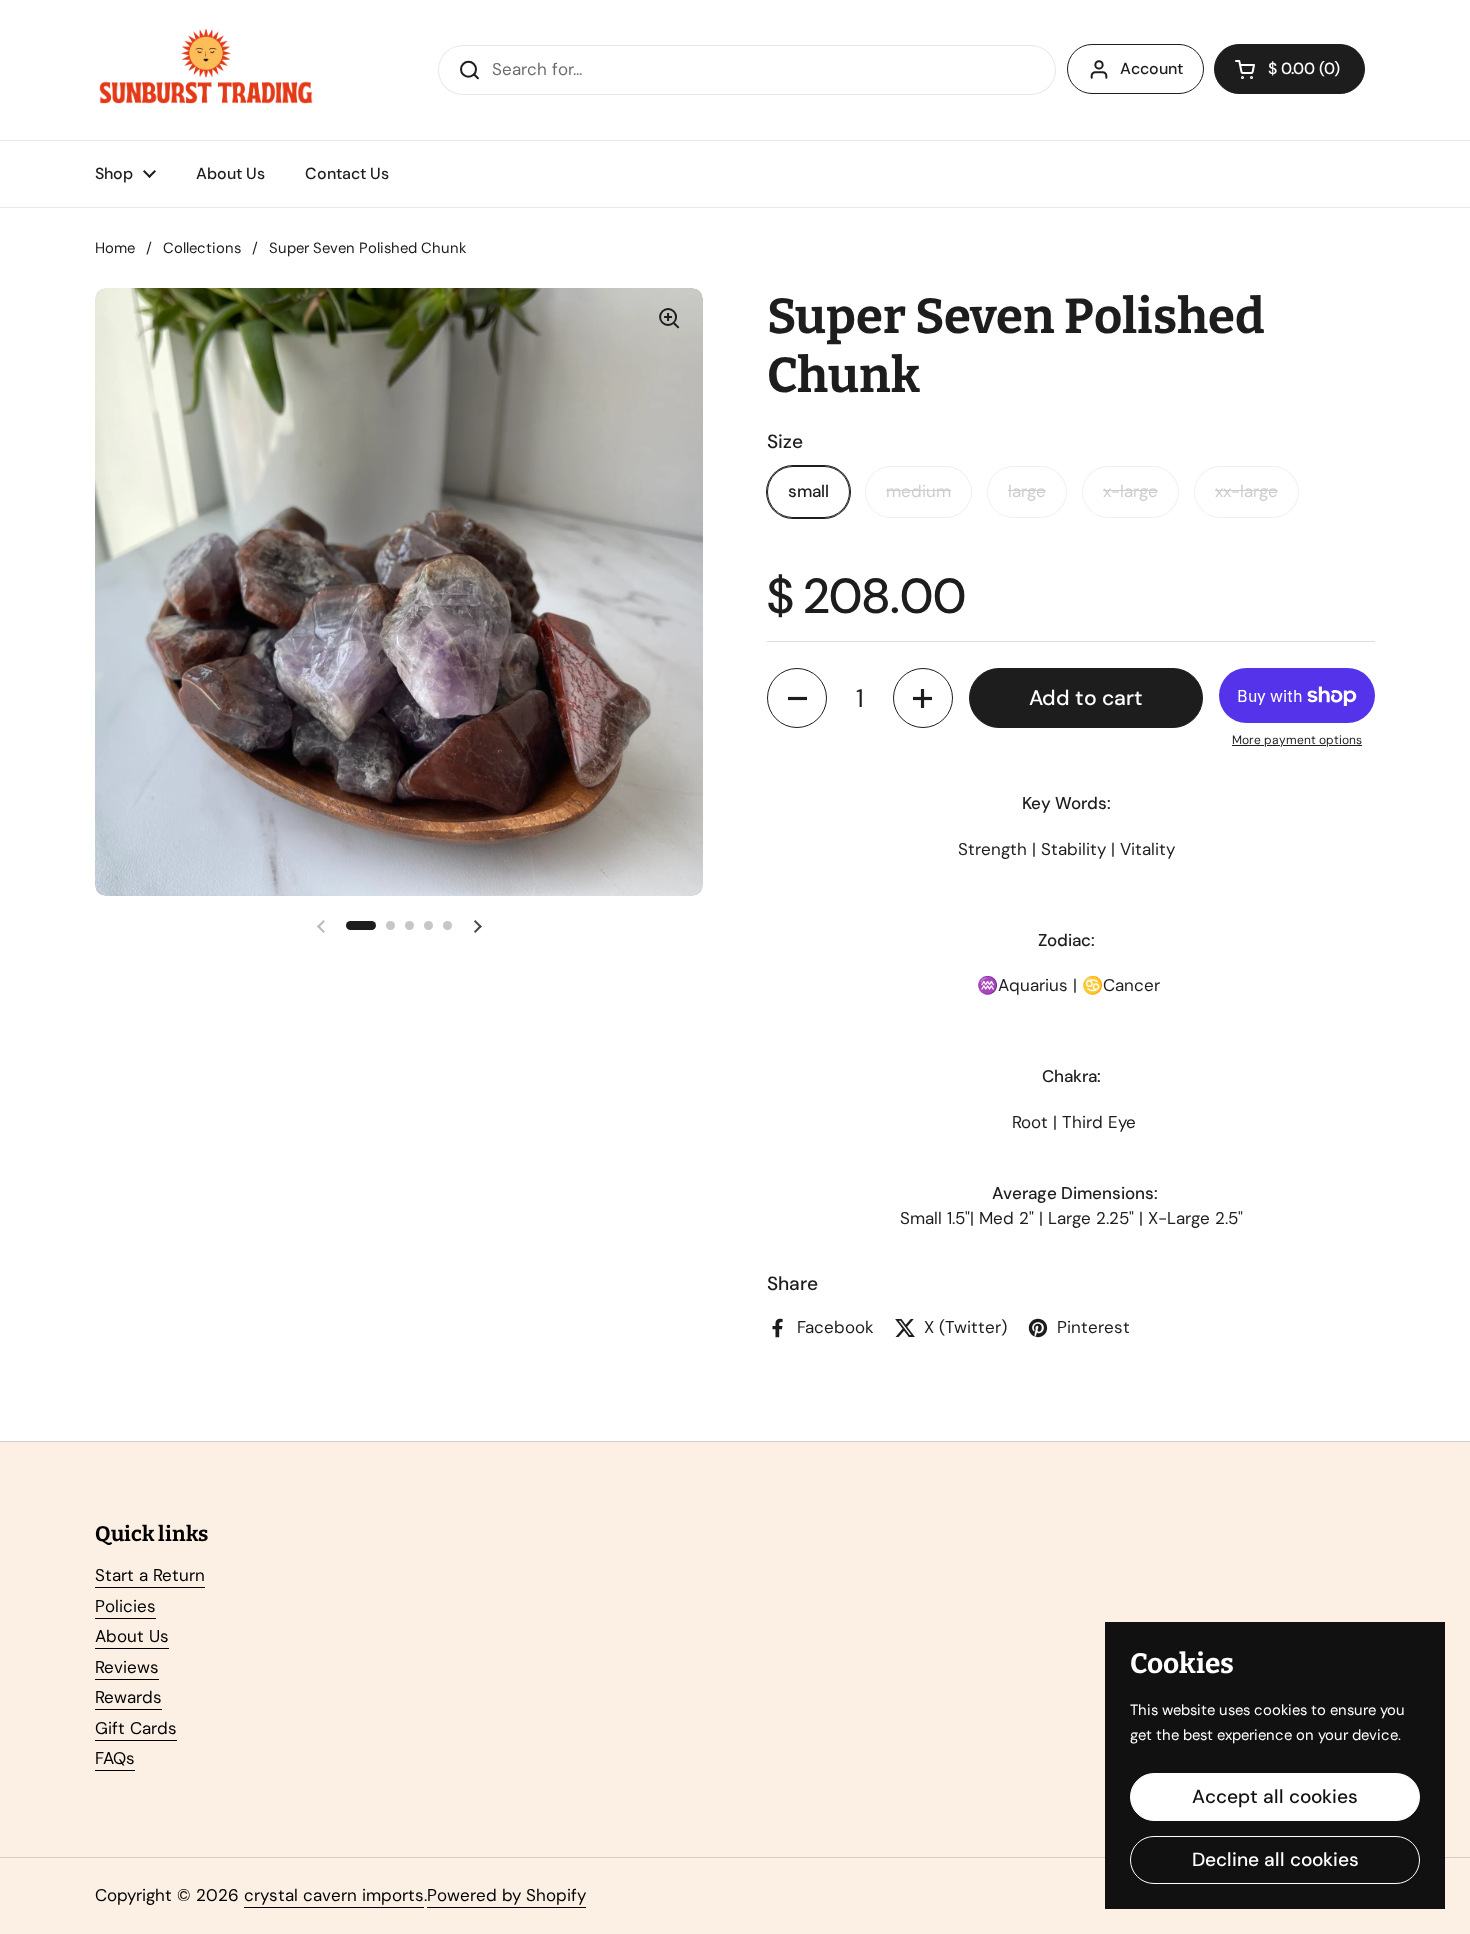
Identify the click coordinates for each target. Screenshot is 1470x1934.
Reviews (127, 1667)
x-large (1130, 491)
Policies (125, 1606)
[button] (1289, 69)
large (1027, 491)
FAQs (115, 1758)
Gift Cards (136, 1728)
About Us (132, 1636)
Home (115, 248)
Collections (202, 248)
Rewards (128, 1697)
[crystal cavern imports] (206, 70)
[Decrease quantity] (797, 698)
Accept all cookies (1275, 1796)
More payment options (1297, 740)
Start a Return (150, 1575)
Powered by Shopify (506, 1895)
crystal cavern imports (334, 1895)
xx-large (1246, 491)
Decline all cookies (1275, 1859)
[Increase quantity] (923, 698)
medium (918, 491)
